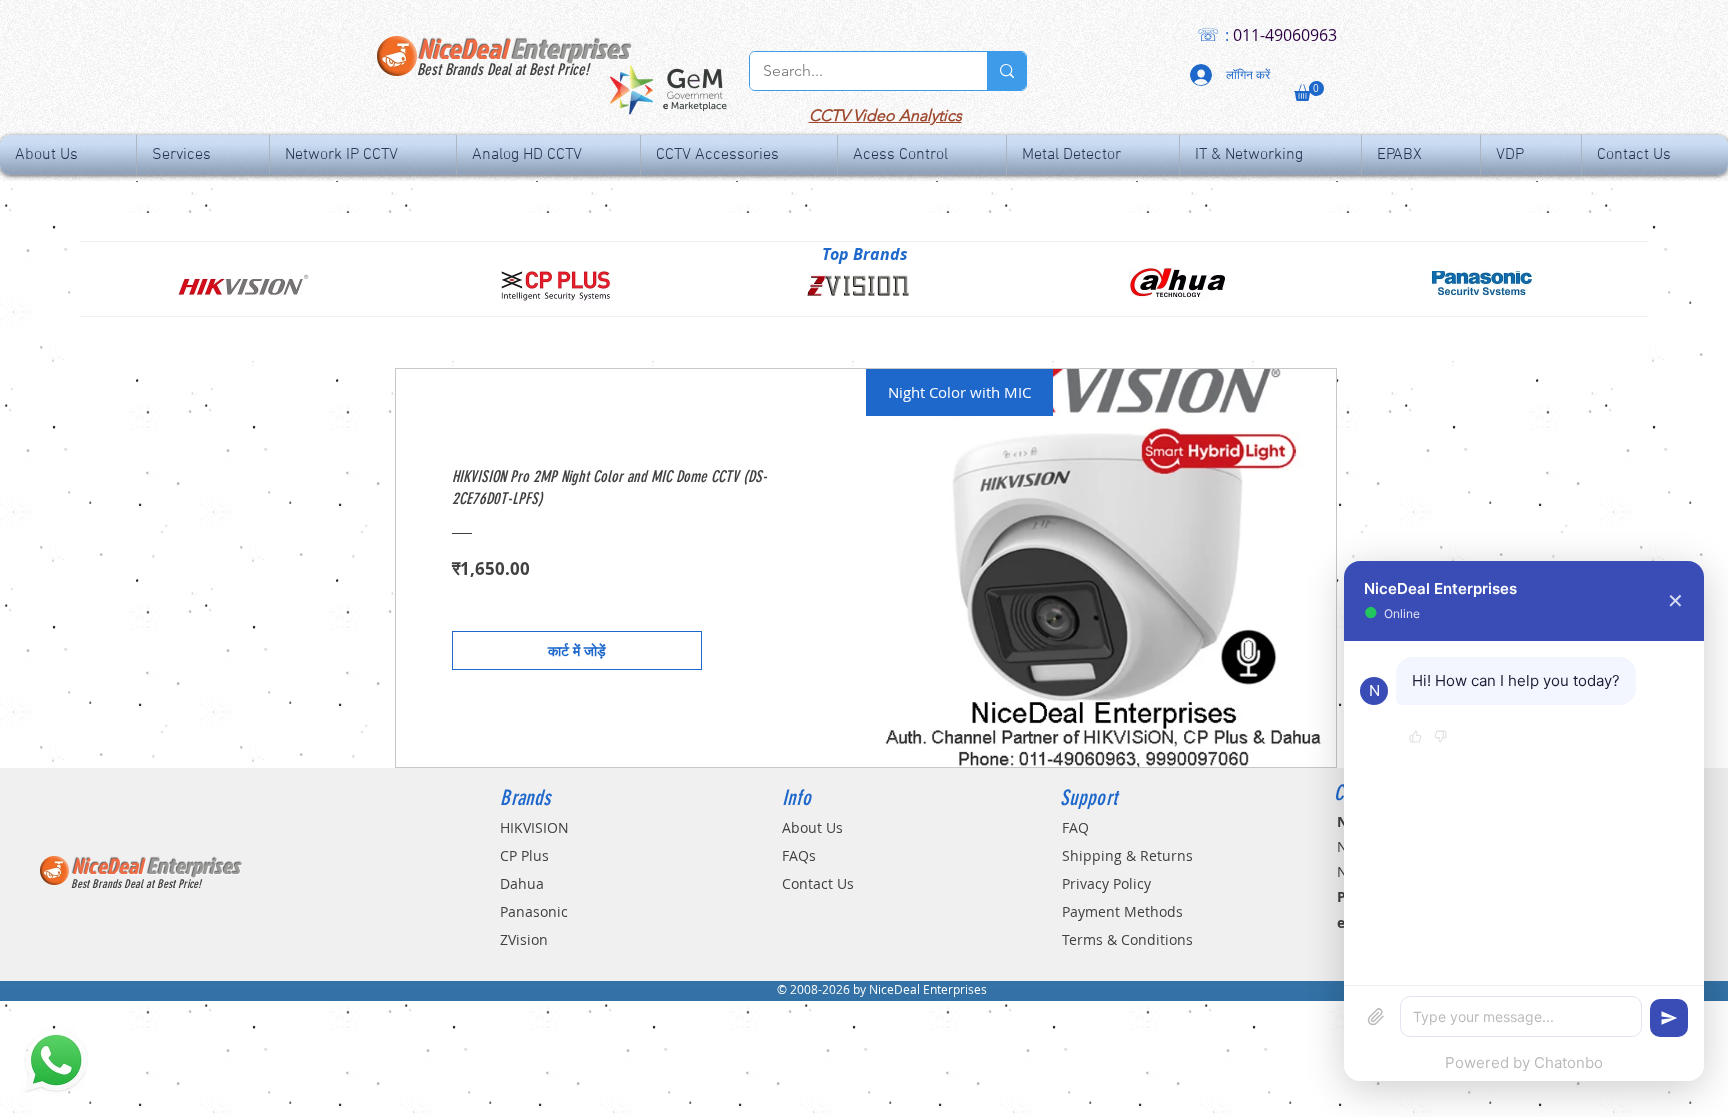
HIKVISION (534, 827)
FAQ (1075, 827)
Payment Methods (1122, 911)
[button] (1309, 91)
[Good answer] (1415, 738)
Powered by (1524, 1062)
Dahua (522, 883)
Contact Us (818, 883)
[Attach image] (1376, 1017)
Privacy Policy (1106, 883)
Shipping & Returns (1127, 855)
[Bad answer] (1440, 738)
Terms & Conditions (1127, 939)
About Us (812, 827)
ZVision (524, 939)
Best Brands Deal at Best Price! (503, 69)
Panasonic (534, 911)
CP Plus (524, 855)
